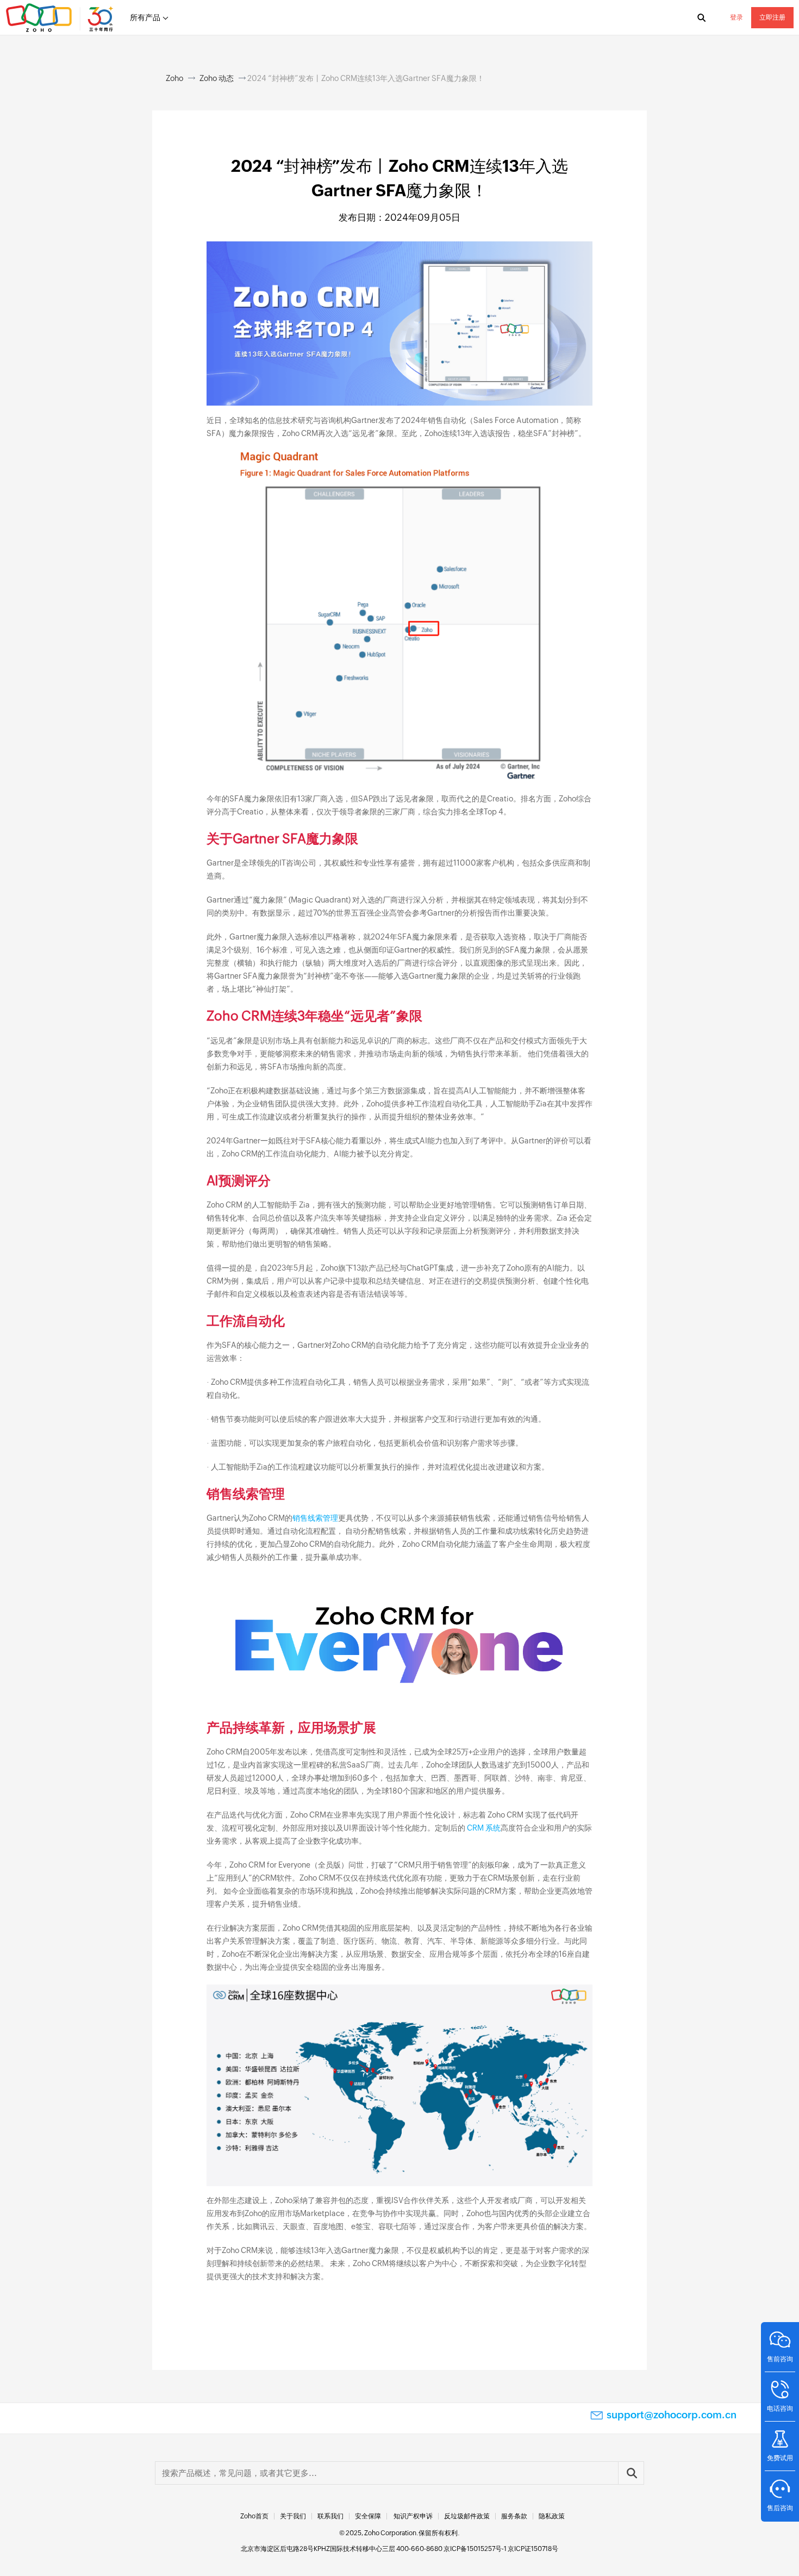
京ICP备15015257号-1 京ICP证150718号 (501, 2549)
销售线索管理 (315, 1518)
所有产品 (145, 17)
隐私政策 (552, 2516)
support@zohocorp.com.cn (672, 2415)
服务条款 (514, 2516)
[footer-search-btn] (631, 2473)
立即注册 (772, 17)
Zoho (174, 78)
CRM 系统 (484, 1828)
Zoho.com (61, 18)
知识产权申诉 (413, 2516)
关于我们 (293, 2516)
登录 (736, 17)
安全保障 (368, 2516)
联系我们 (330, 2516)
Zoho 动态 (217, 78)
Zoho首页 (254, 2516)
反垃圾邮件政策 (467, 2516)
